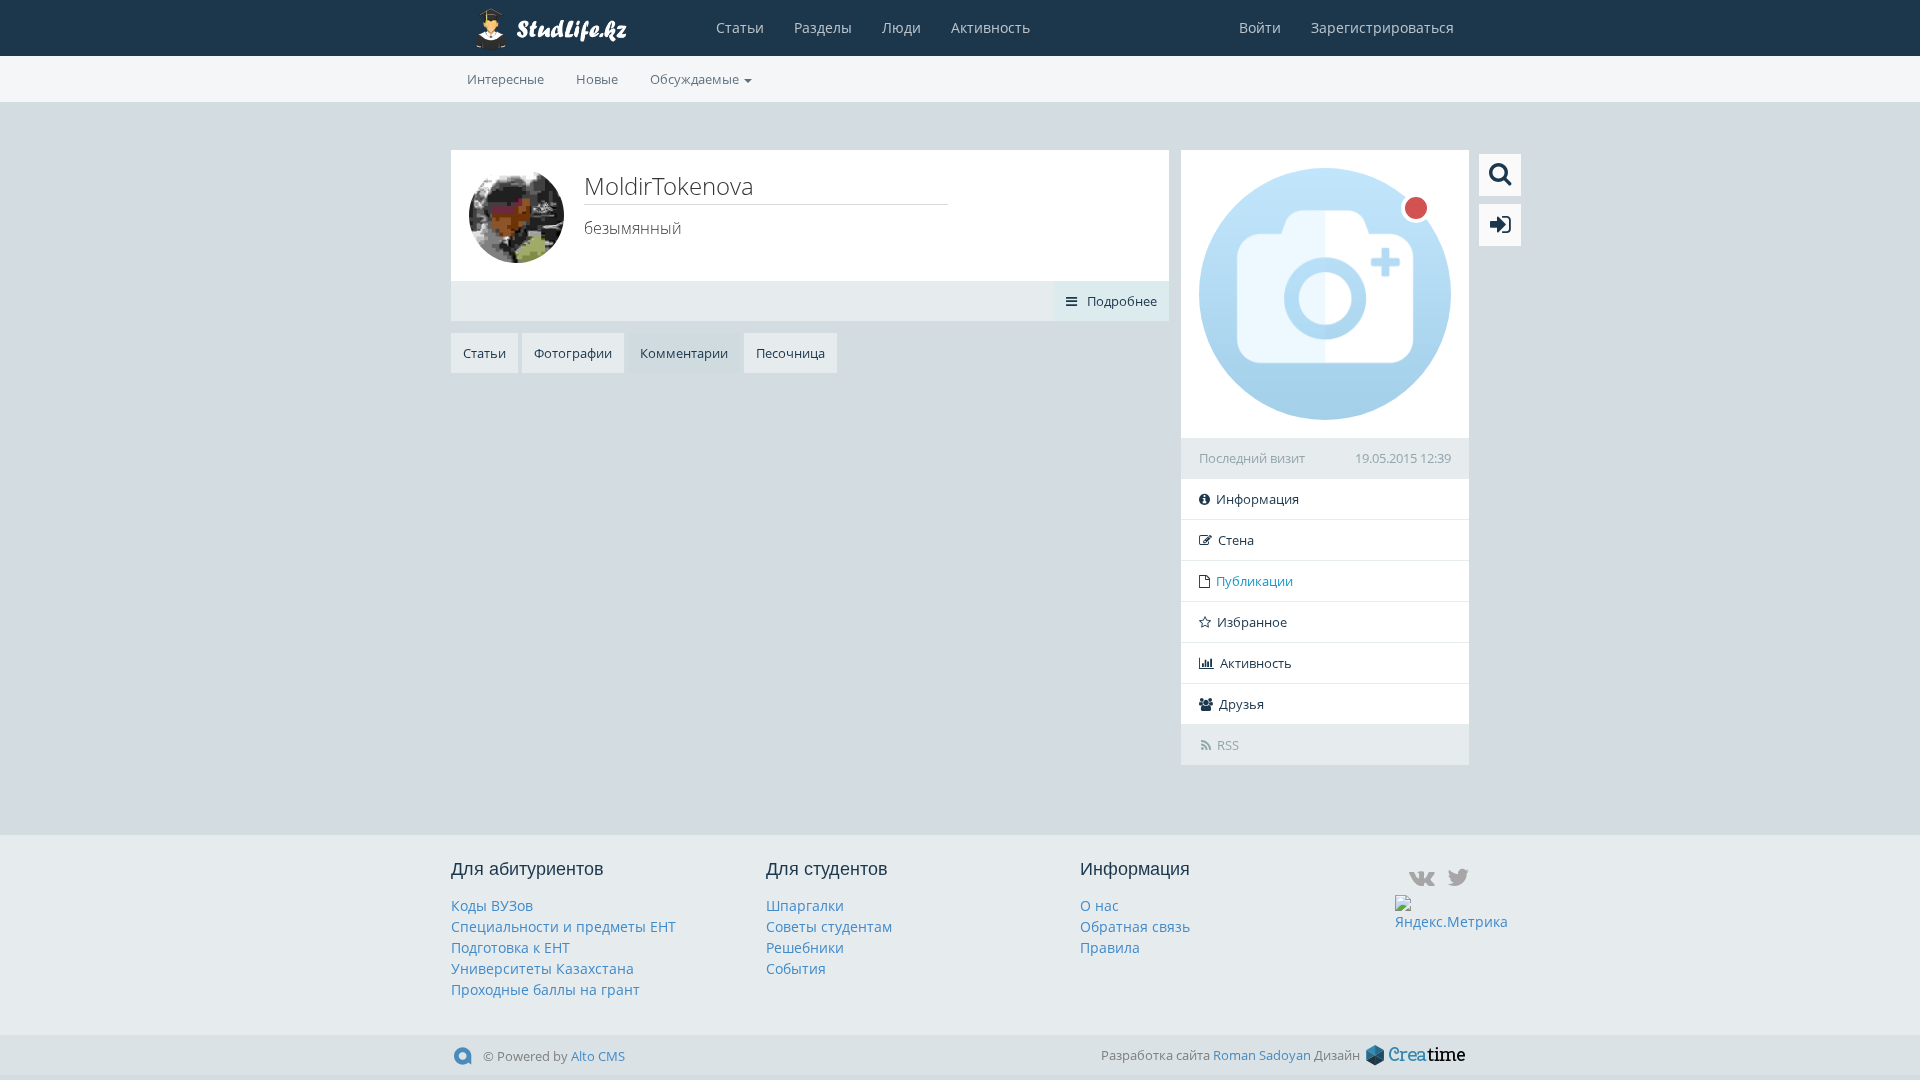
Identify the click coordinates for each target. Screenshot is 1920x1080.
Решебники (805, 947)
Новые (597, 79)
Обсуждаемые (696, 79)
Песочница (790, 353)
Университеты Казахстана (542, 968)
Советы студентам (829, 926)
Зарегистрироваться (1382, 27)
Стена (1236, 540)
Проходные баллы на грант (545, 989)
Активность (990, 27)
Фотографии (573, 353)
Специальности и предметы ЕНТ (563, 926)
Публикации (1254, 581)
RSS (1228, 745)
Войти (1260, 27)
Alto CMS (598, 1056)
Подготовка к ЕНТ (510, 947)
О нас (1099, 905)
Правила (1110, 947)
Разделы (823, 27)
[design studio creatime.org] (1416, 1055)
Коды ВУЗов (492, 905)
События (796, 968)
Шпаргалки (805, 905)
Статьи (740, 27)
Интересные (505, 79)
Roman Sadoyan (1262, 1055)
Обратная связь (1135, 926)
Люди (901, 27)
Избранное (1252, 622)
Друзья (1241, 704)
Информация (1257, 499)
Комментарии (684, 353)
